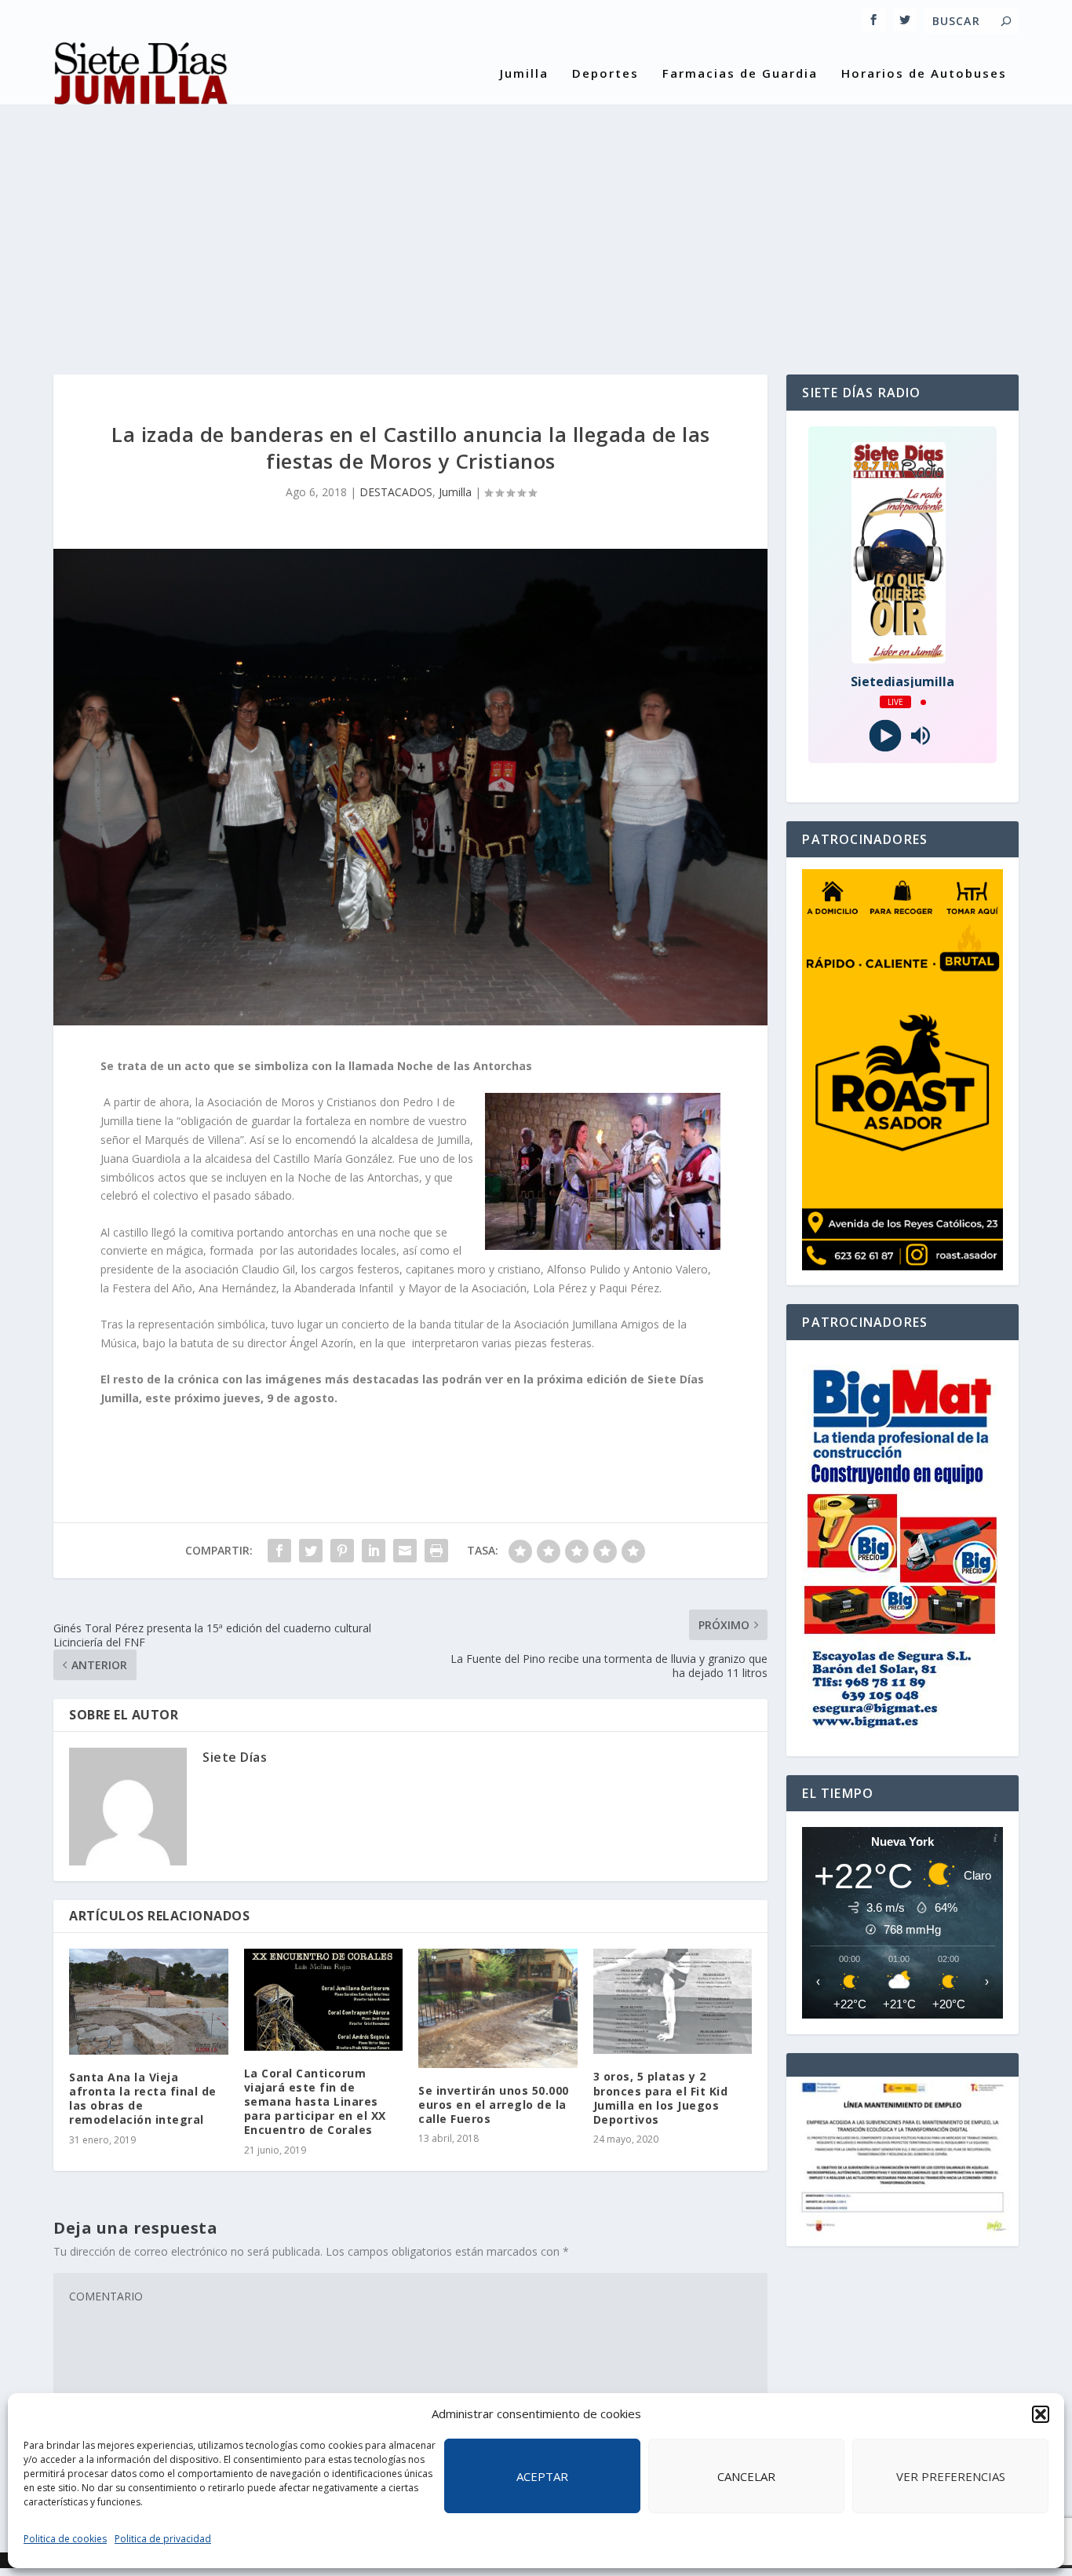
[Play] (885, 736)
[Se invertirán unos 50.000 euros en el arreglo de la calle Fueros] (498, 2008)
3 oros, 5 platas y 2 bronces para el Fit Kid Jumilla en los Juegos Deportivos (661, 2098)
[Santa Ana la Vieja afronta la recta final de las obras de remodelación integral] (149, 2002)
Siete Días (235, 1757)
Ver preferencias (951, 2476)
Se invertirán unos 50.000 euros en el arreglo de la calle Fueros (494, 2105)
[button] (1041, 2414)
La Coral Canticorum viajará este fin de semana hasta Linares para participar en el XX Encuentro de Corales (315, 2102)
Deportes (605, 74)
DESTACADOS (396, 492)
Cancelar (746, 2476)
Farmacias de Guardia (740, 74)
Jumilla (524, 74)
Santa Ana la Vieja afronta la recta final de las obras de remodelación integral (143, 2099)
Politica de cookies (65, 2539)
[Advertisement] (536, 225)
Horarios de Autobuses (924, 74)
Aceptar (542, 2476)
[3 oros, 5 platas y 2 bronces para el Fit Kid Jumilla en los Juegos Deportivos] (673, 2002)
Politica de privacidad (163, 2539)
